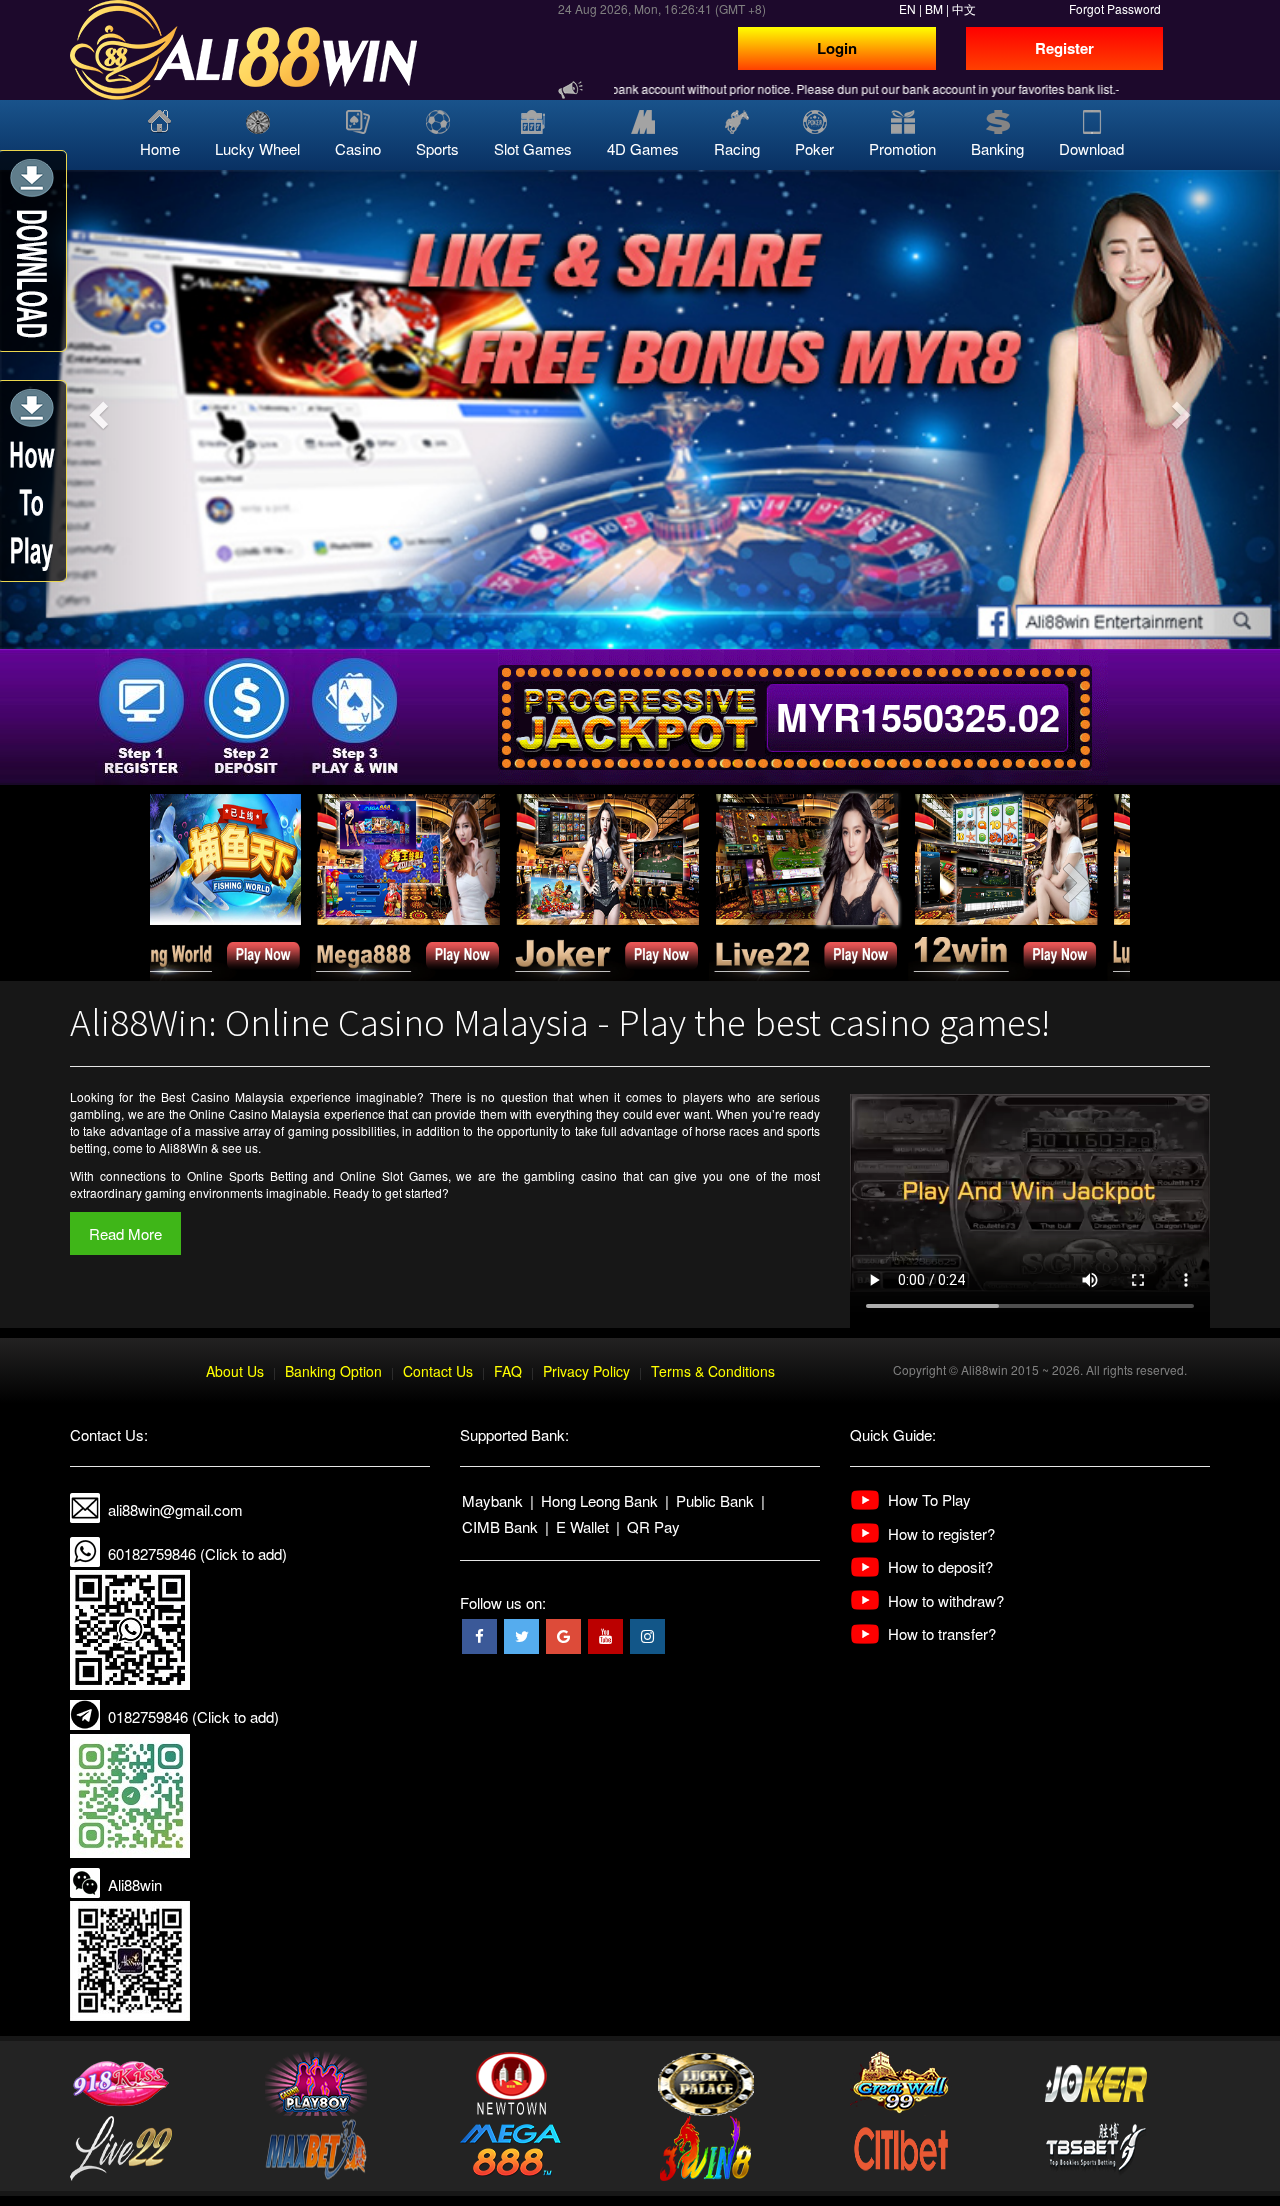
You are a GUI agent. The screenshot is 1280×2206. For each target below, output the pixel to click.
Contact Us (438, 1371)
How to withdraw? (946, 1600)
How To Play (929, 1499)
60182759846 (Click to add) (197, 1553)
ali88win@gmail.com (175, 1509)
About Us (235, 1371)
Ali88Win (183, 1147)
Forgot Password (1115, 8)
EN (907, 8)
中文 (964, 8)
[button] (96, 409)
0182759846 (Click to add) (193, 1716)
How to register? (941, 1533)
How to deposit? (940, 1566)
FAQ (508, 1371)
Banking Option (333, 1371)
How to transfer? (942, 1633)
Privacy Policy (586, 1371)
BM (934, 8)
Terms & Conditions (713, 1371)
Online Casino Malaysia (254, 1113)
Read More (125, 1233)
